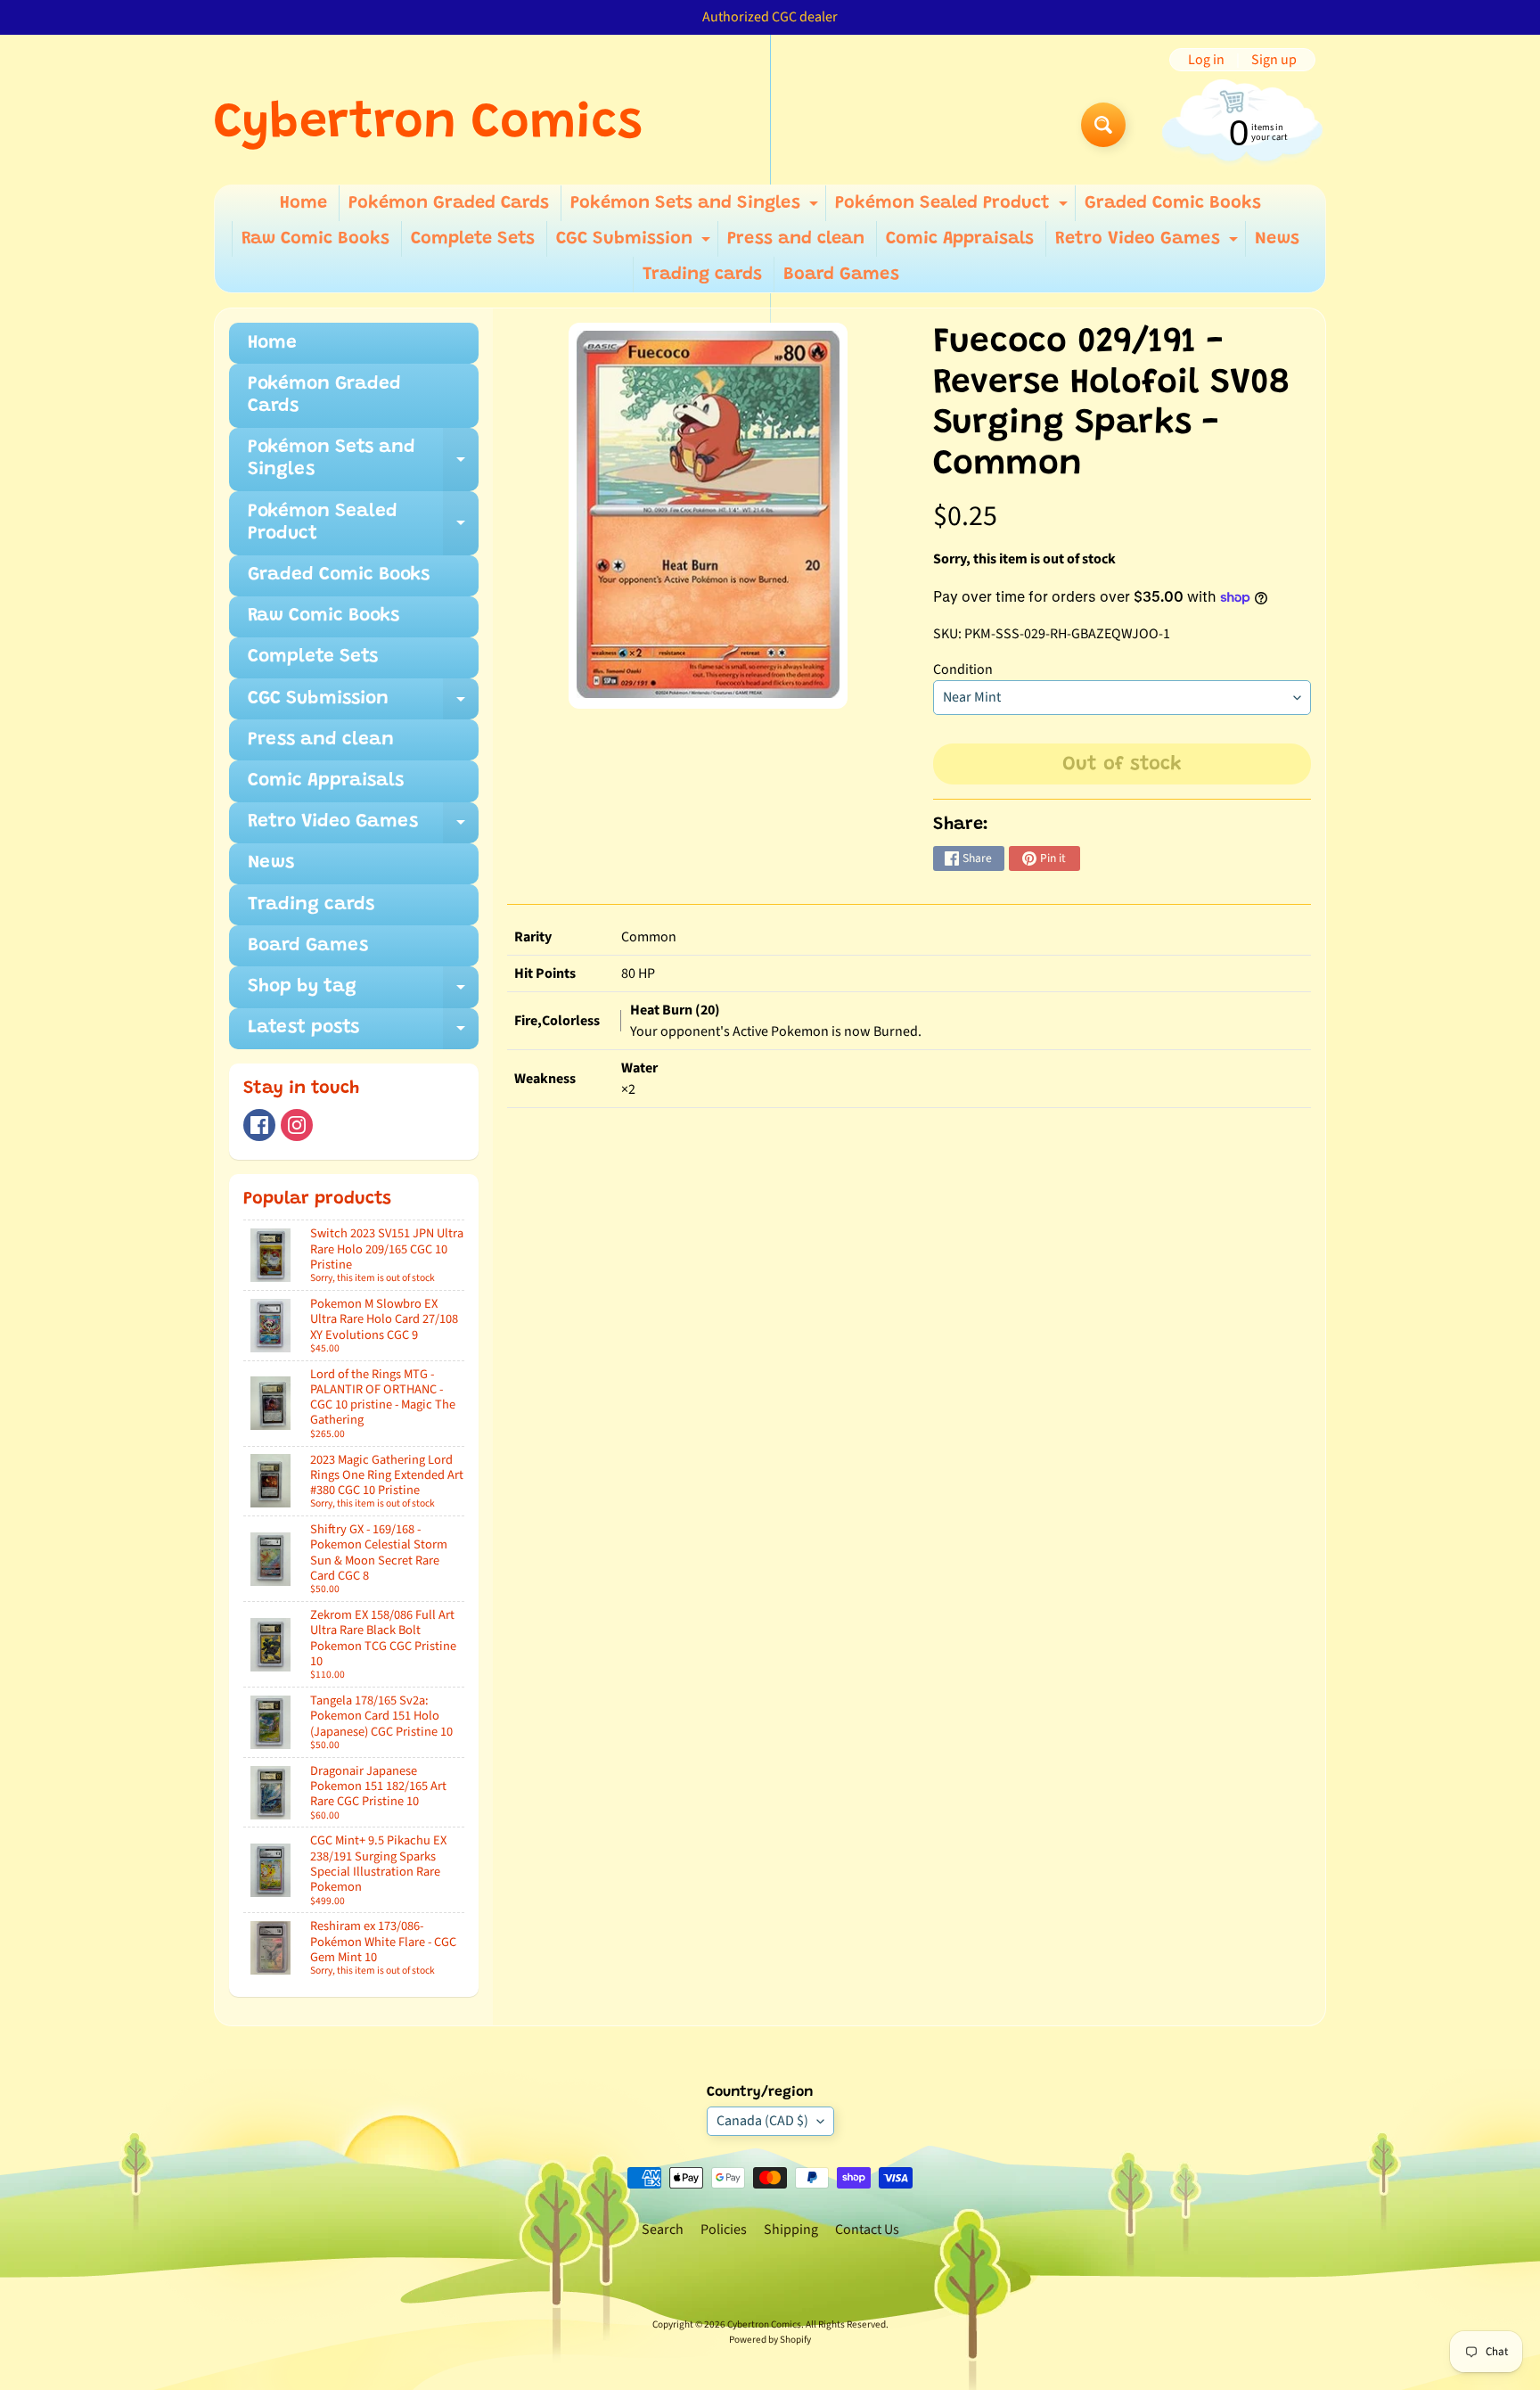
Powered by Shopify (770, 2340)
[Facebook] (259, 1125)
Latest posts (363, 1034)
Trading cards (702, 275)
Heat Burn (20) (675, 1010)
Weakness (545, 1079)
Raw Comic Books (315, 239)
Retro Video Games (1149, 243)
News (1277, 239)
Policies (724, 2230)
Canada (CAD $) (762, 2121)
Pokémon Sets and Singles (696, 208)
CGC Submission (635, 243)
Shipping (791, 2230)
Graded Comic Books (1173, 203)
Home (303, 203)
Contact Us (867, 2230)
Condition (963, 669)
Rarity (533, 937)
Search (663, 2230)
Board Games (841, 275)
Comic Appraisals (960, 239)
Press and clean (796, 239)
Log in (1206, 60)
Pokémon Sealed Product (954, 208)
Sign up (1274, 60)
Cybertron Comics (428, 125)
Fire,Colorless (557, 1021)
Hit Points (545, 973)
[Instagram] (297, 1125)
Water (639, 1068)
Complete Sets (473, 239)
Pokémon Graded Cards (449, 203)
